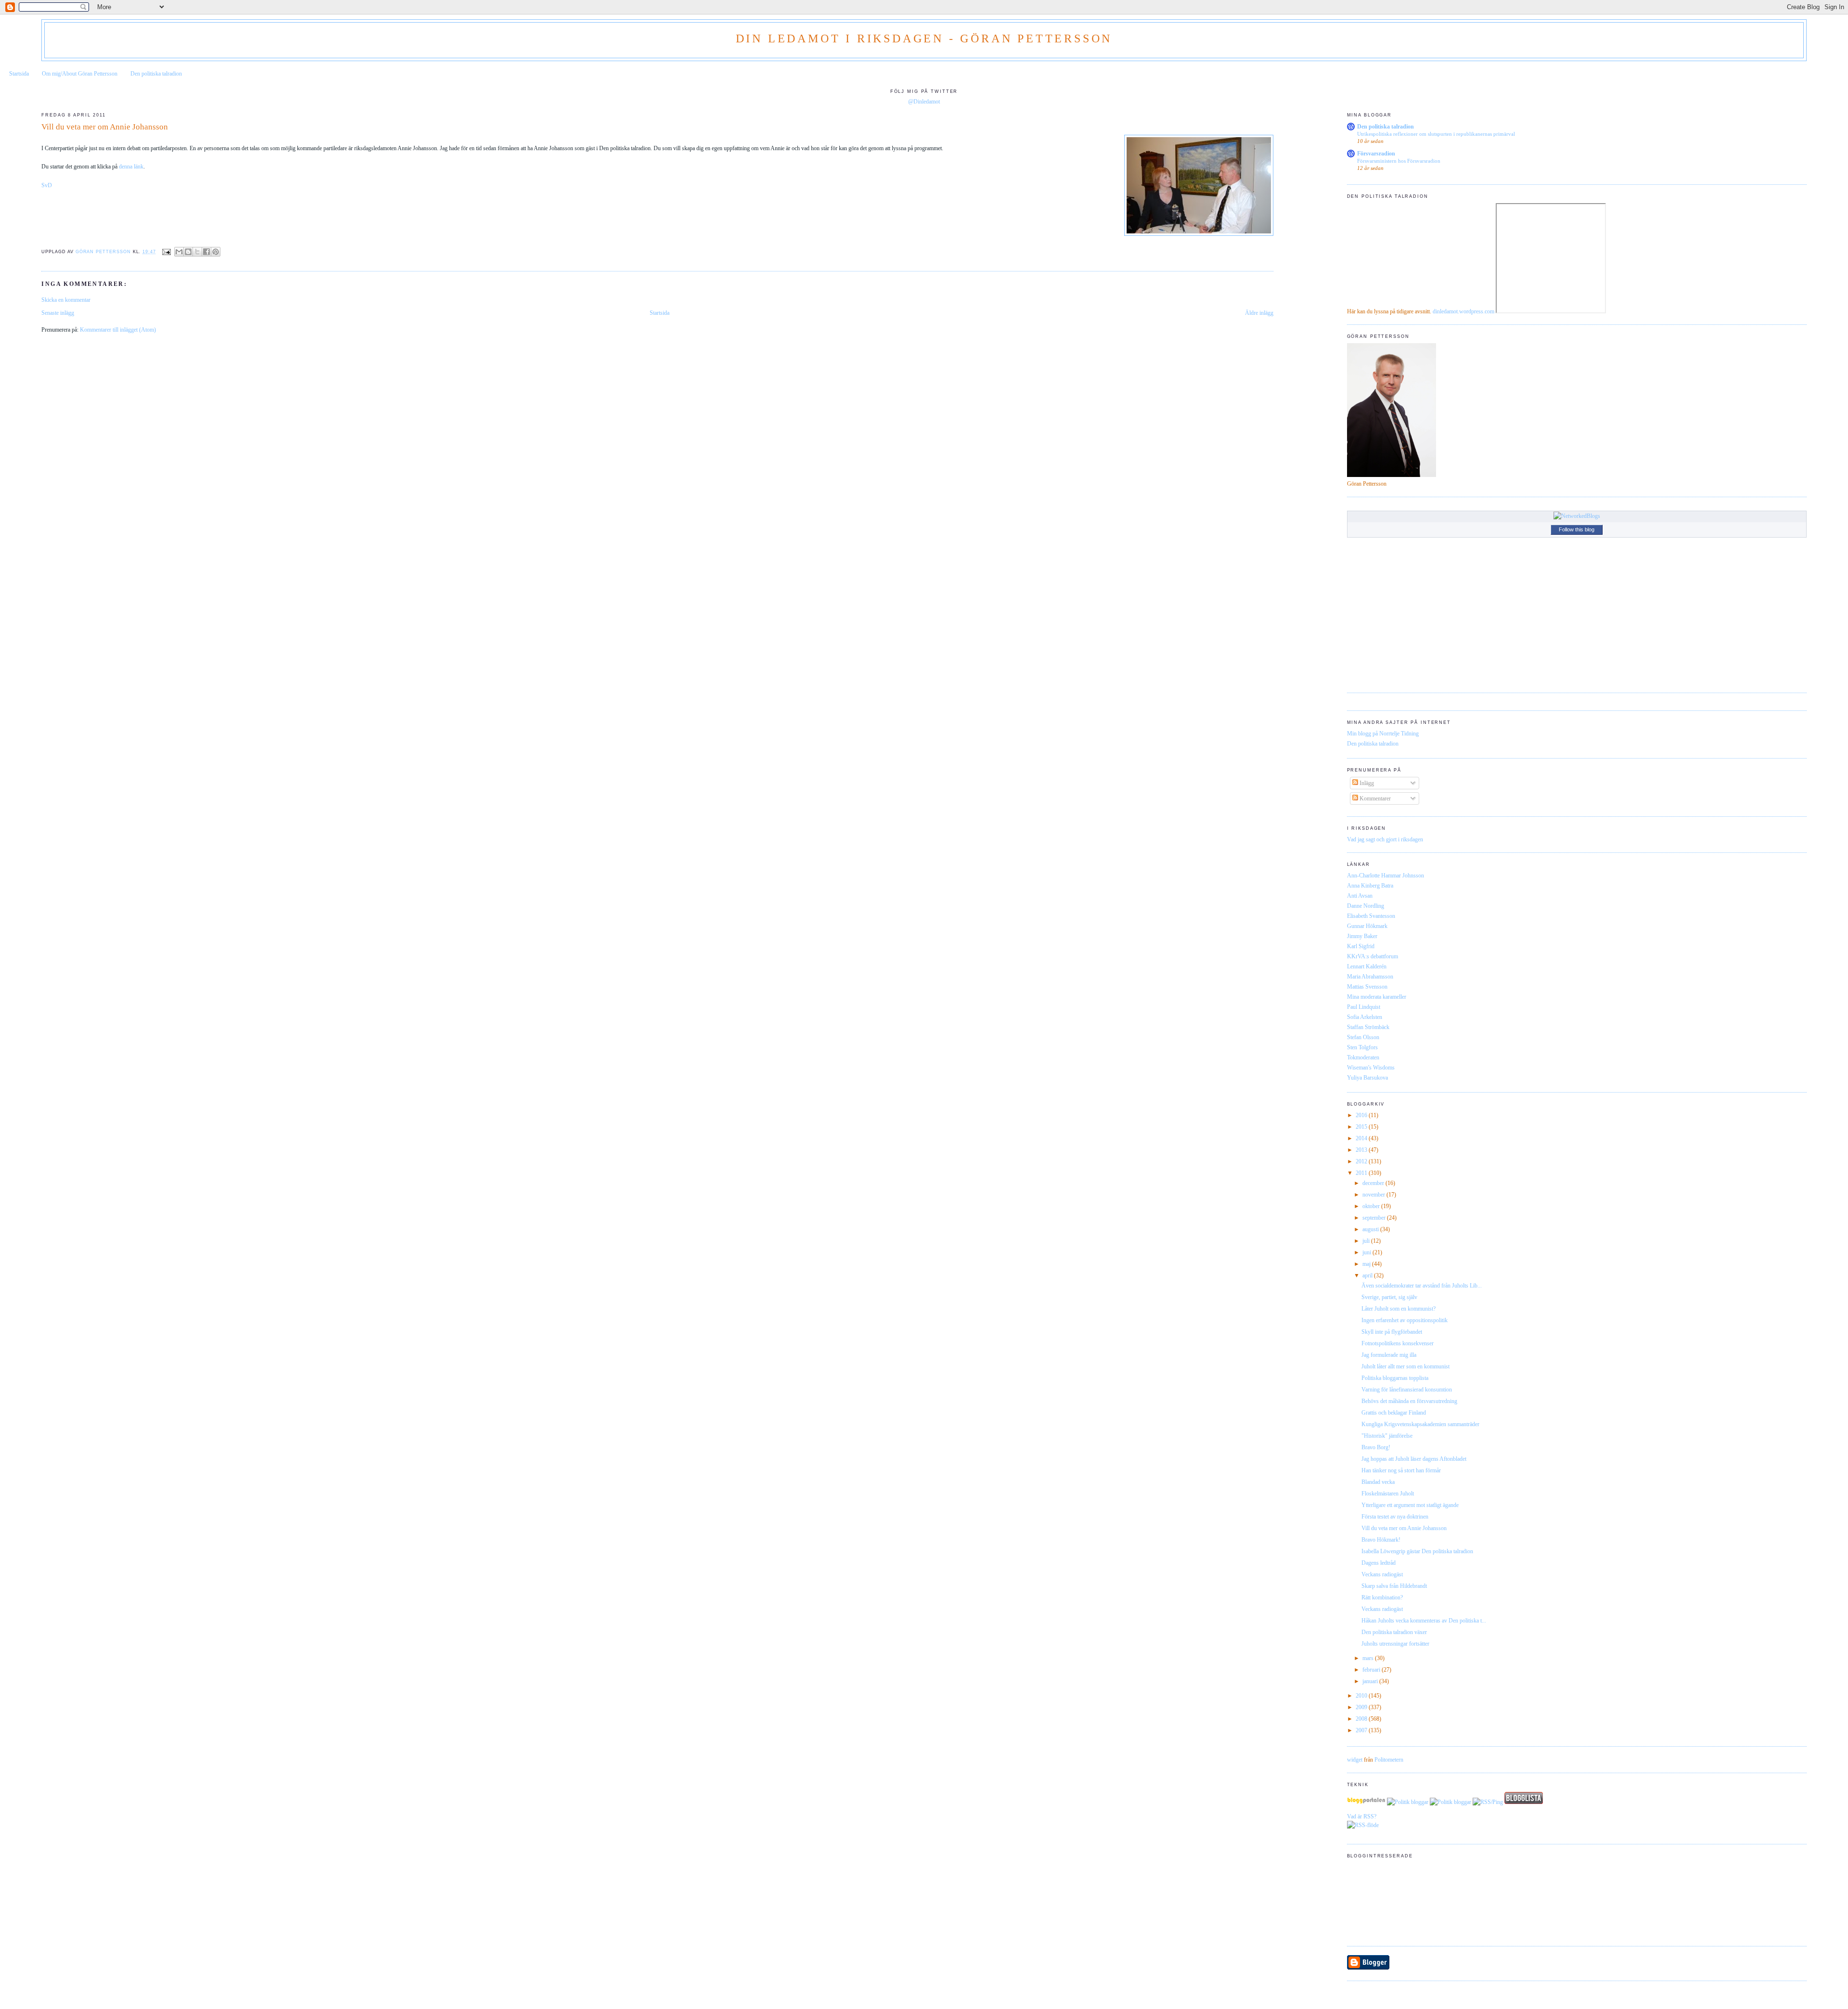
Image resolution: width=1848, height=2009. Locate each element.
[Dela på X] (197, 252)
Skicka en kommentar (66, 300)
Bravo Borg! (1376, 1447)
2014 (1362, 1138)
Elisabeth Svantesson (1371, 916)
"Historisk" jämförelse (1387, 1436)
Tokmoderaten (1363, 1057)
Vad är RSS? (1362, 1816)
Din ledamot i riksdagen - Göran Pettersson (924, 39)
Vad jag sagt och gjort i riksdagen (1385, 839)
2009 (1362, 1707)
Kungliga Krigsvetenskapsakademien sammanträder (1420, 1424)
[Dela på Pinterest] (216, 252)
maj (1367, 1264)
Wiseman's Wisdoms (1371, 1068)
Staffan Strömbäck (1368, 1027)
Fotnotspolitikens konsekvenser (1398, 1343)
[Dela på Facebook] (206, 252)
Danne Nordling (1366, 906)
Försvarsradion (1376, 154)
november (1374, 1195)
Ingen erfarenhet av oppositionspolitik (1405, 1320)
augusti (1371, 1229)
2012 (1362, 1161)
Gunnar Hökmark (1367, 926)
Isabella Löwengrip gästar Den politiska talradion (1417, 1551)
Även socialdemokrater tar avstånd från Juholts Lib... (1422, 1286)
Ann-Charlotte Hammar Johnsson (1386, 876)
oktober (1372, 1206)
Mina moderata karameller (1377, 997)
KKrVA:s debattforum (1373, 956)
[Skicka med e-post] (179, 252)
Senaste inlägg (58, 313)
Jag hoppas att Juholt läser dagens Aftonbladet (1414, 1459)
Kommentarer (1374, 798)
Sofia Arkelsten (1365, 1017)
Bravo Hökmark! (1381, 1540)
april (1368, 1275)
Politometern (1389, 1760)
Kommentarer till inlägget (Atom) (118, 330)
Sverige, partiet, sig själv (1389, 1297)
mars (1369, 1658)
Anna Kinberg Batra (1370, 886)
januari (1371, 1681)
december (1374, 1183)
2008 (1362, 1719)
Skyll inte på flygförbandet (1392, 1332)
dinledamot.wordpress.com (1463, 311)
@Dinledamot (924, 102)
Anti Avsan (1360, 896)
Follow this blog (1577, 529)
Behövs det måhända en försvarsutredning (1409, 1401)
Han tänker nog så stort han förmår (1401, 1470)
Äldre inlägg (1259, 313)
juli (1367, 1241)
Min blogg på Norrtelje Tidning (1383, 734)
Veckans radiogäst (1382, 1574)
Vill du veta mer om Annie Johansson (1404, 1528)
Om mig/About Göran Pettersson (80, 74)
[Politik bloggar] (1408, 1802)
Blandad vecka (1378, 1482)
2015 (1362, 1127)
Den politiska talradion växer (1394, 1632)
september (1375, 1218)
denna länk (131, 167)
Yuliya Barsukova (1367, 1078)
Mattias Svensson (1367, 987)
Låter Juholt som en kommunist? (1399, 1309)
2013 (1362, 1150)
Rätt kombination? (1382, 1597)
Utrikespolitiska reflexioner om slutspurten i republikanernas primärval (1436, 134)
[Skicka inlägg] (166, 252)
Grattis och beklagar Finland (1394, 1413)
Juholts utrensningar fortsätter (1395, 1644)
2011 (1362, 1173)
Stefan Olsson (1363, 1037)
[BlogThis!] (188, 252)
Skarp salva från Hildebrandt (1394, 1586)
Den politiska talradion (156, 74)
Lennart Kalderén (1367, 966)
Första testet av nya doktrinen (1395, 1517)
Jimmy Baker (1362, 936)
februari (1372, 1670)
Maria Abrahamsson (1370, 977)
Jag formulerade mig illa (1389, 1355)
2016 (1362, 1115)
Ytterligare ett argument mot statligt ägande (1410, 1505)
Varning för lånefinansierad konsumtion (1407, 1390)
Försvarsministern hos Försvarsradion (1399, 161)
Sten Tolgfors (1362, 1047)
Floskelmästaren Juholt (1388, 1494)
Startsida (19, 74)
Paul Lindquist (1364, 1007)
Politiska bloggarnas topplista (1395, 1378)
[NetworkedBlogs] (1577, 516)
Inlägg (1366, 783)
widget (1355, 1760)
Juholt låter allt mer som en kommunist (1405, 1366)
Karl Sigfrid (1361, 946)
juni (1367, 1252)
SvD (47, 185)
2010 (1362, 1696)
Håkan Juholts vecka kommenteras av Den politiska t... (1424, 1621)
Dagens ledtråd (1379, 1563)
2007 (1362, 1730)
